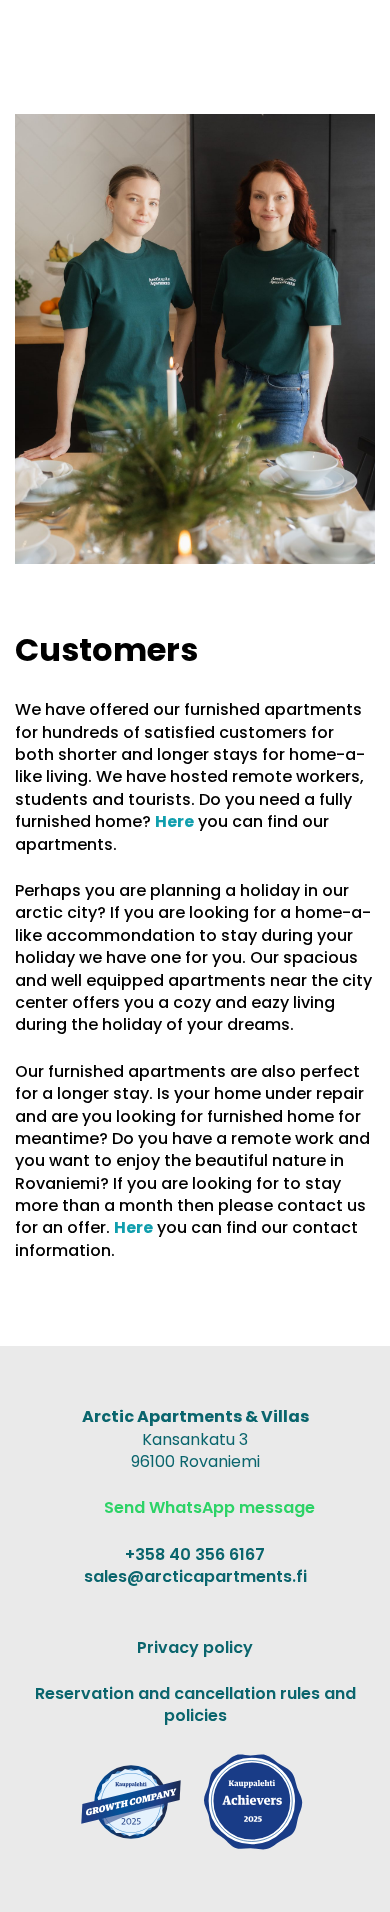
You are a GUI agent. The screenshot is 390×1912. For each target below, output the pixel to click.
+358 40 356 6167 (195, 1554)
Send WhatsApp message (207, 1507)
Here (174, 821)
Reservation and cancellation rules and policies (195, 1704)
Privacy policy (195, 1647)
